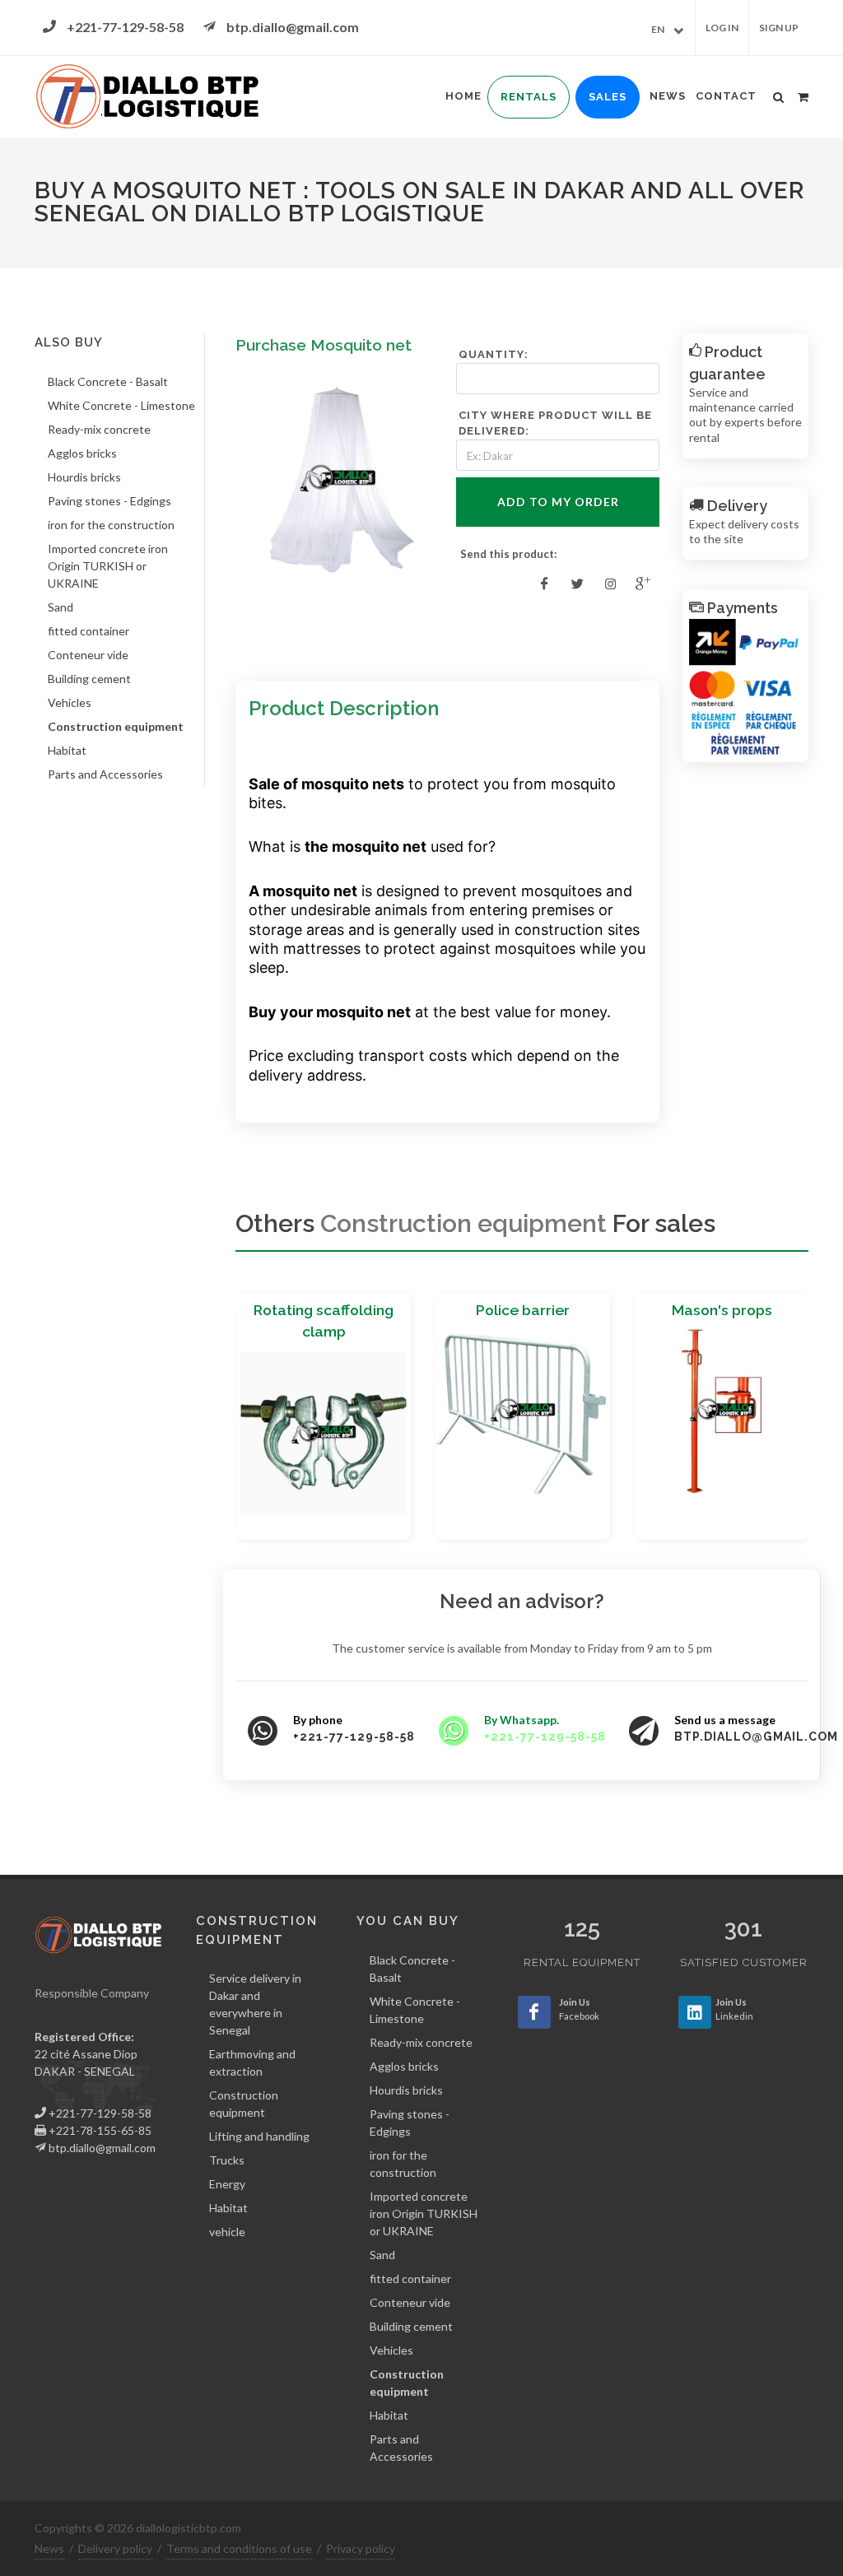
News (668, 96)
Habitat (67, 750)
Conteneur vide (88, 655)
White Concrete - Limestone (121, 405)
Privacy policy (361, 2548)
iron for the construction (111, 525)
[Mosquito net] (337, 480)
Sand (61, 607)
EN (658, 29)
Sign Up (779, 28)
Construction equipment (116, 726)
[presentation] (221, 1423)
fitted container (88, 631)
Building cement (89, 679)
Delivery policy (115, 2548)
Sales (608, 97)
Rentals (529, 97)
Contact (726, 96)
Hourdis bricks (84, 477)
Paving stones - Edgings (109, 501)
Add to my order (558, 502)
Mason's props (722, 1310)
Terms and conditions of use (239, 2548)
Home (463, 96)
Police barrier (523, 1310)
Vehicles (70, 702)
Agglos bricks (82, 453)
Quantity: (494, 354)
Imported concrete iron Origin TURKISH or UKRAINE (108, 566)
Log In (722, 28)
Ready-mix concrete (99, 429)
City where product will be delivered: (555, 423)
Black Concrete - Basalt (108, 381)
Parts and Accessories (105, 774)
